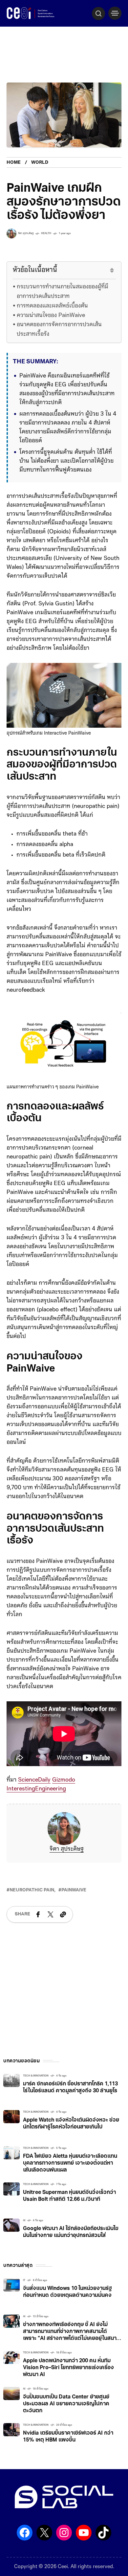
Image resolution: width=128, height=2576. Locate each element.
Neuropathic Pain (32, 1890)
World (40, 163)
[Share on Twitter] (51, 1914)
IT (24, 2280)
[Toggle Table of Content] (108, 270)
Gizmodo (64, 1780)
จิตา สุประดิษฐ (67, 1849)
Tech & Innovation (36, 2076)
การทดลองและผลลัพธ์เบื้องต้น (52, 306)
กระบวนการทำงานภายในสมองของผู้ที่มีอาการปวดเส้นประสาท (63, 292)
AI (24, 2221)
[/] (115, 13)
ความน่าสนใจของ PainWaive (51, 316)
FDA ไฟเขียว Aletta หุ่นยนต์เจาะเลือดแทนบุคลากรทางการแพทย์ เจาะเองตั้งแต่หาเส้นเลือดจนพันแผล (70, 2163)
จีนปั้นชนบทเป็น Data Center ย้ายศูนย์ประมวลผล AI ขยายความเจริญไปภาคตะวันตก (66, 2404)
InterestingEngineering (36, 1789)
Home (14, 163)
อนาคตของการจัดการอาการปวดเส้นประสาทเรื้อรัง (59, 330)
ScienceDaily (34, 1780)
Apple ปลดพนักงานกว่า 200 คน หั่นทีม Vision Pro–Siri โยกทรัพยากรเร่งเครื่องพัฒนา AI (68, 2368)
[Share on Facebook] (38, 1914)
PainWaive (74, 1890)
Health (46, 233)
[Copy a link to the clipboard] (63, 1914)
